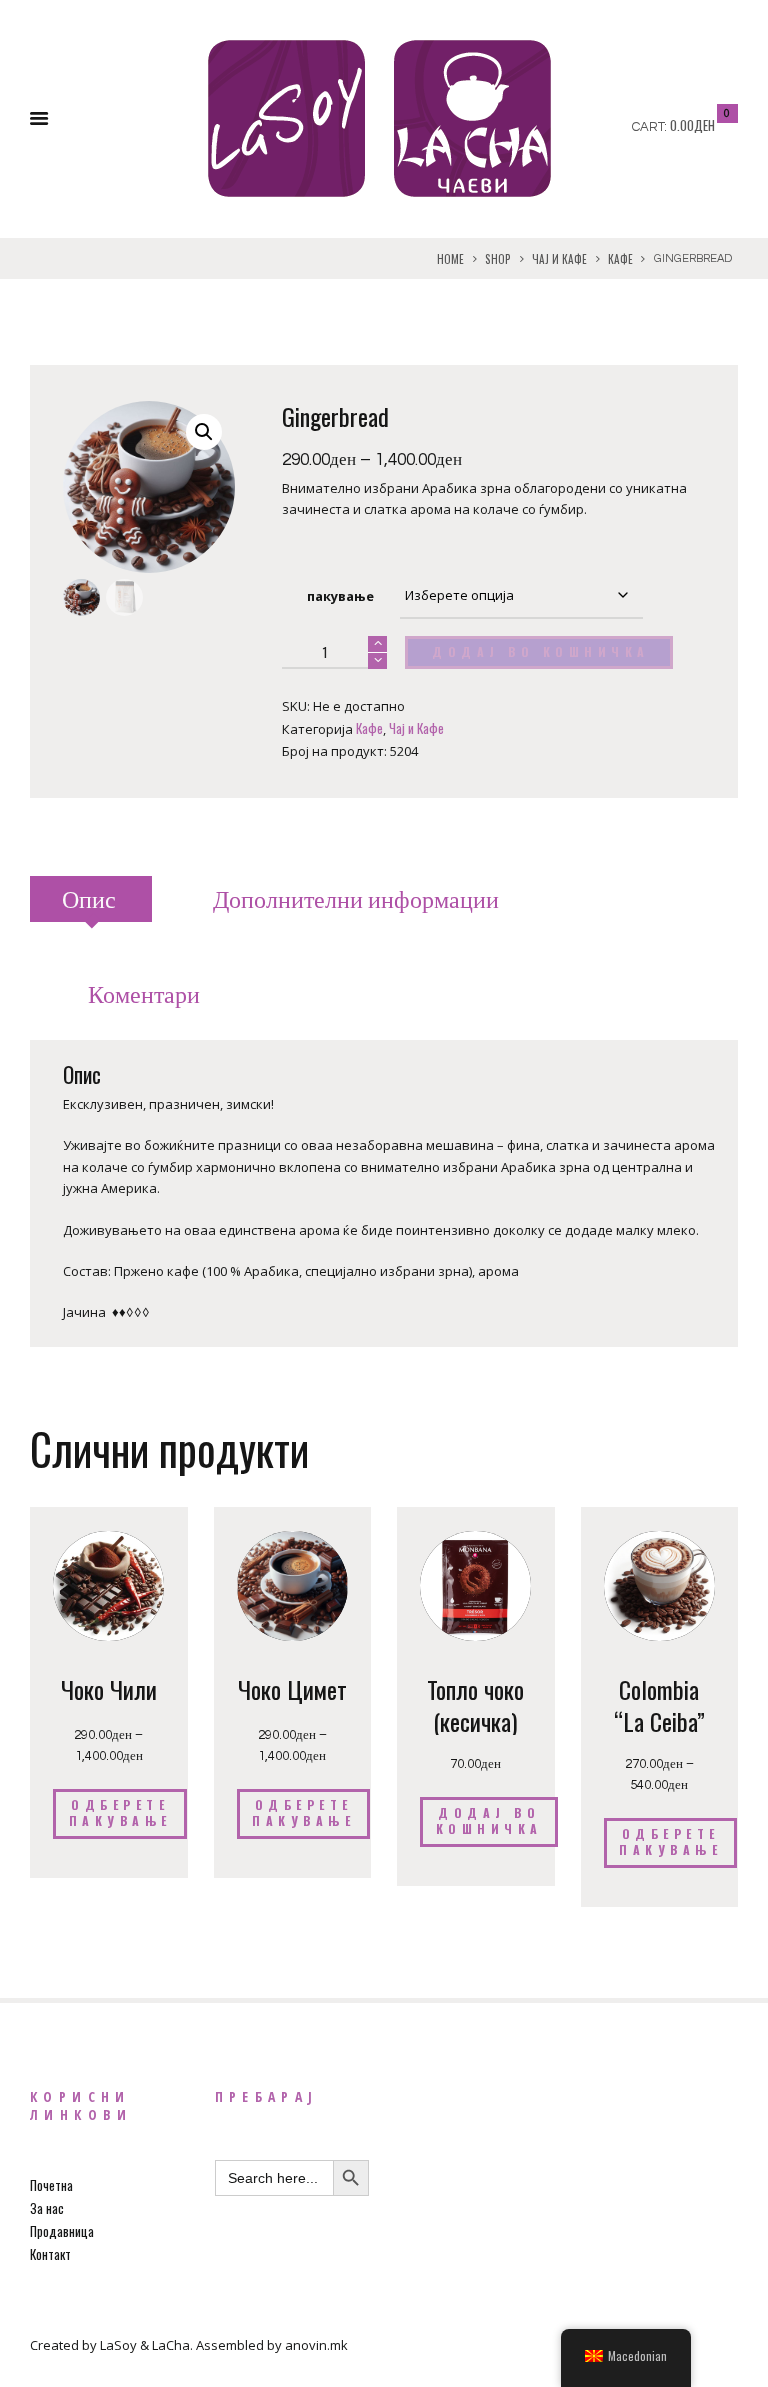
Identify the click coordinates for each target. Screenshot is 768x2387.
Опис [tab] (89, 900)
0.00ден (692, 125)
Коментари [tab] (144, 995)
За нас (47, 2208)
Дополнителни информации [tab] (356, 900)
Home (450, 259)
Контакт (50, 2254)
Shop (498, 259)
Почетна (51, 2185)
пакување (340, 596)
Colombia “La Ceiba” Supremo (659, 1720)
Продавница (62, 2231)
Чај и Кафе (559, 259)
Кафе (620, 259)
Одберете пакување (120, 1813)
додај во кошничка (541, 652)
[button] (204, 432)
